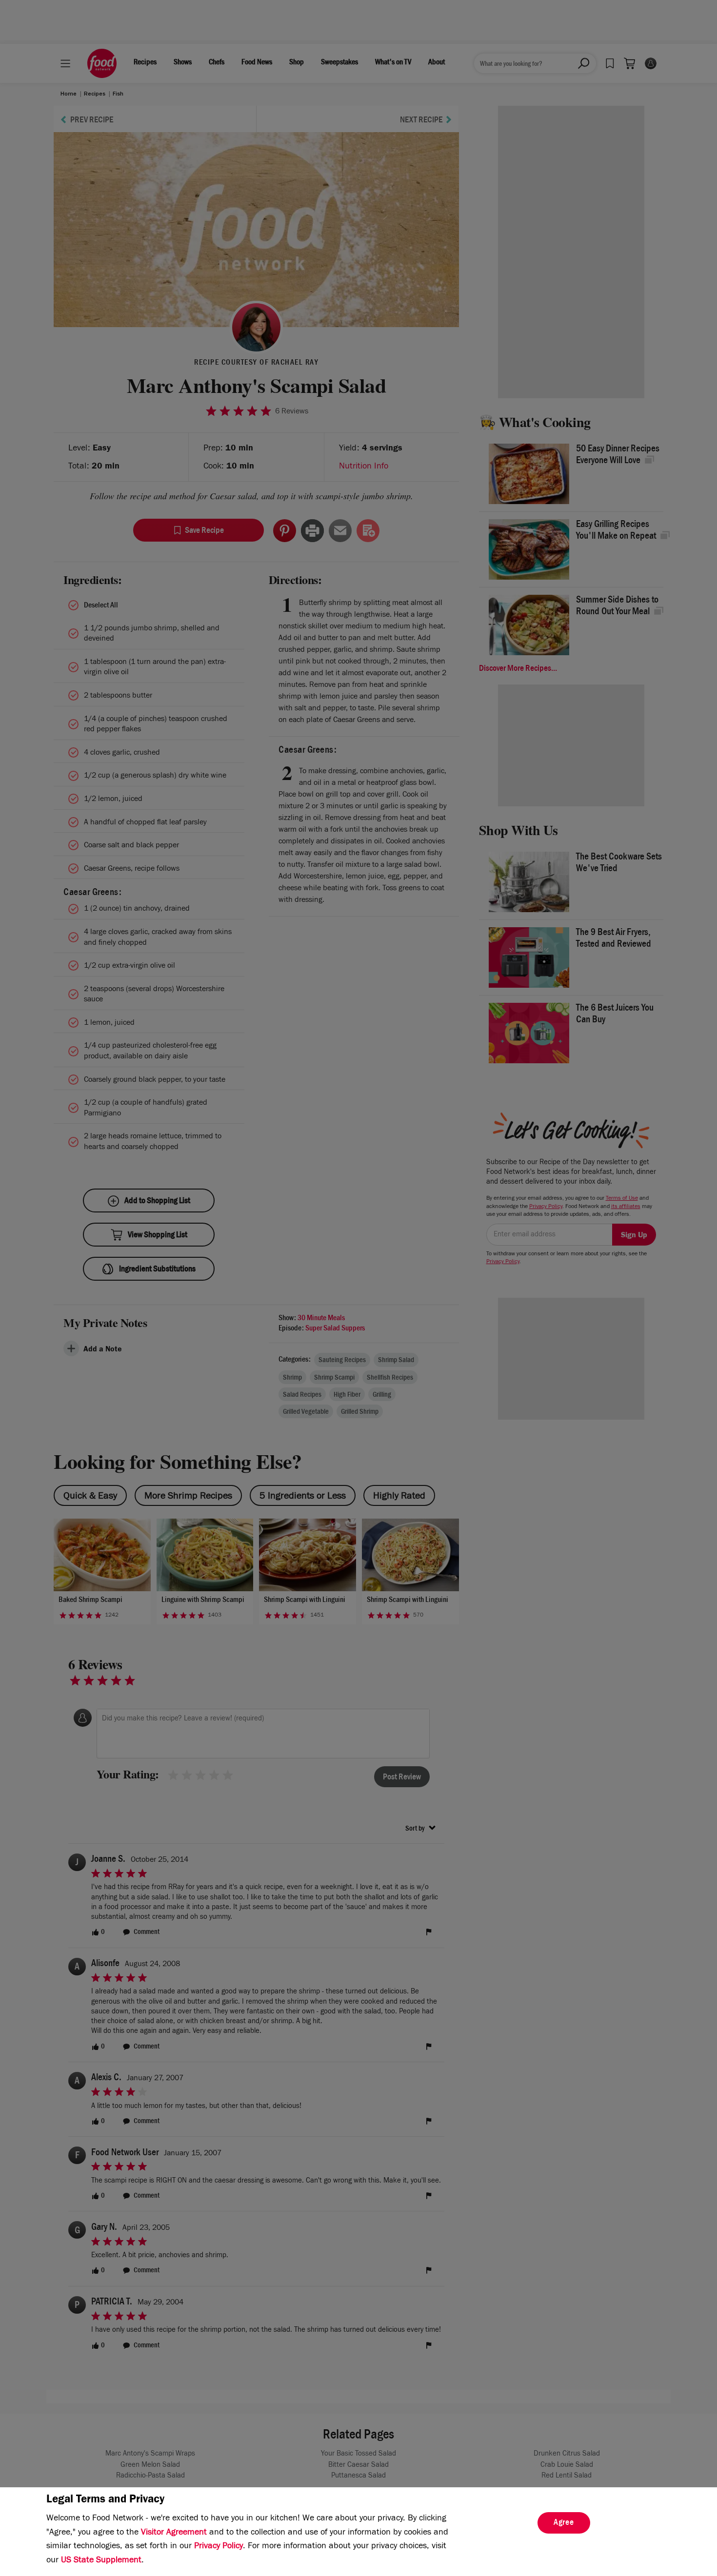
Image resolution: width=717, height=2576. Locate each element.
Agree (564, 2523)
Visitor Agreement (174, 2533)
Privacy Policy (219, 2547)
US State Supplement (101, 2561)
